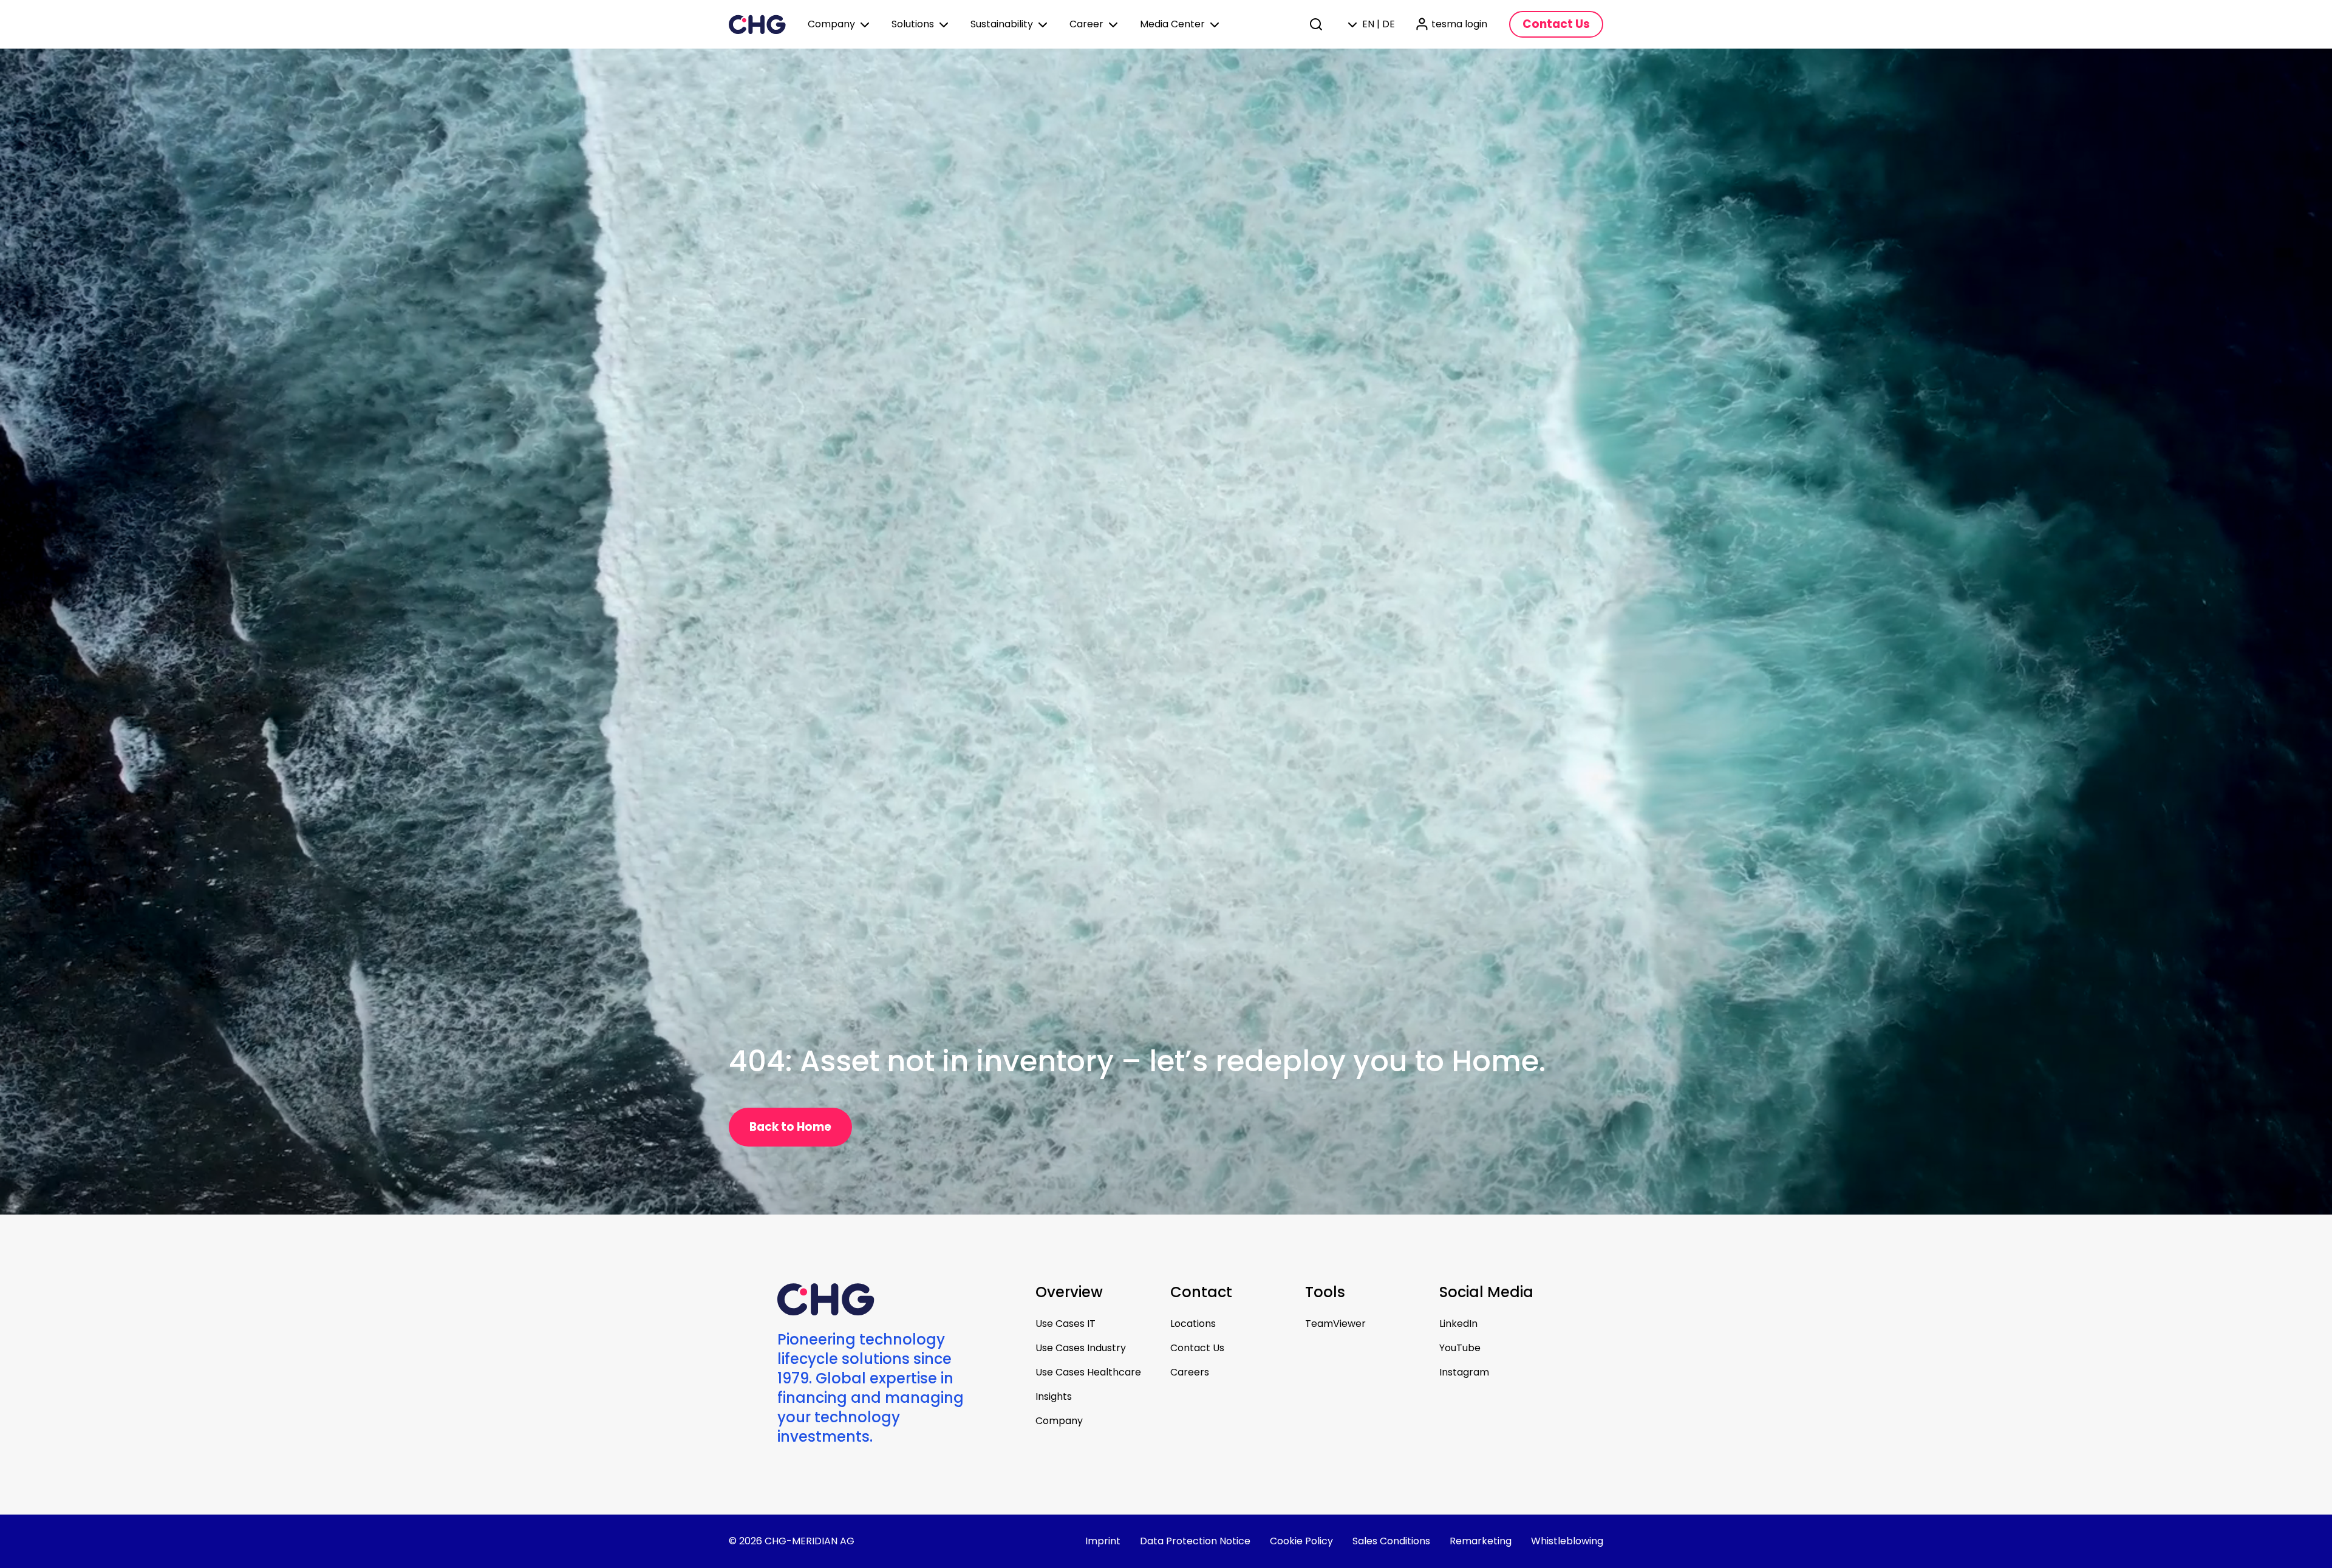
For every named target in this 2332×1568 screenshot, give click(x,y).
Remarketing (1481, 1541)
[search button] (1317, 24)
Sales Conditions (1391, 1541)
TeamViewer (1335, 1324)
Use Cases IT (1065, 1324)
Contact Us (1197, 1348)
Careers (1190, 1372)
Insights (1054, 1396)
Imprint (1103, 1541)
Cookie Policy (1301, 1541)
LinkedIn (1458, 1324)
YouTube (1460, 1348)
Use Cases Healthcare (1088, 1372)
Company (1059, 1421)
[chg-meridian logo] (757, 24)
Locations (1193, 1324)
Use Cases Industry (1081, 1348)
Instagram (1464, 1372)
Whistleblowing (1567, 1541)
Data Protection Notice (1195, 1541)
